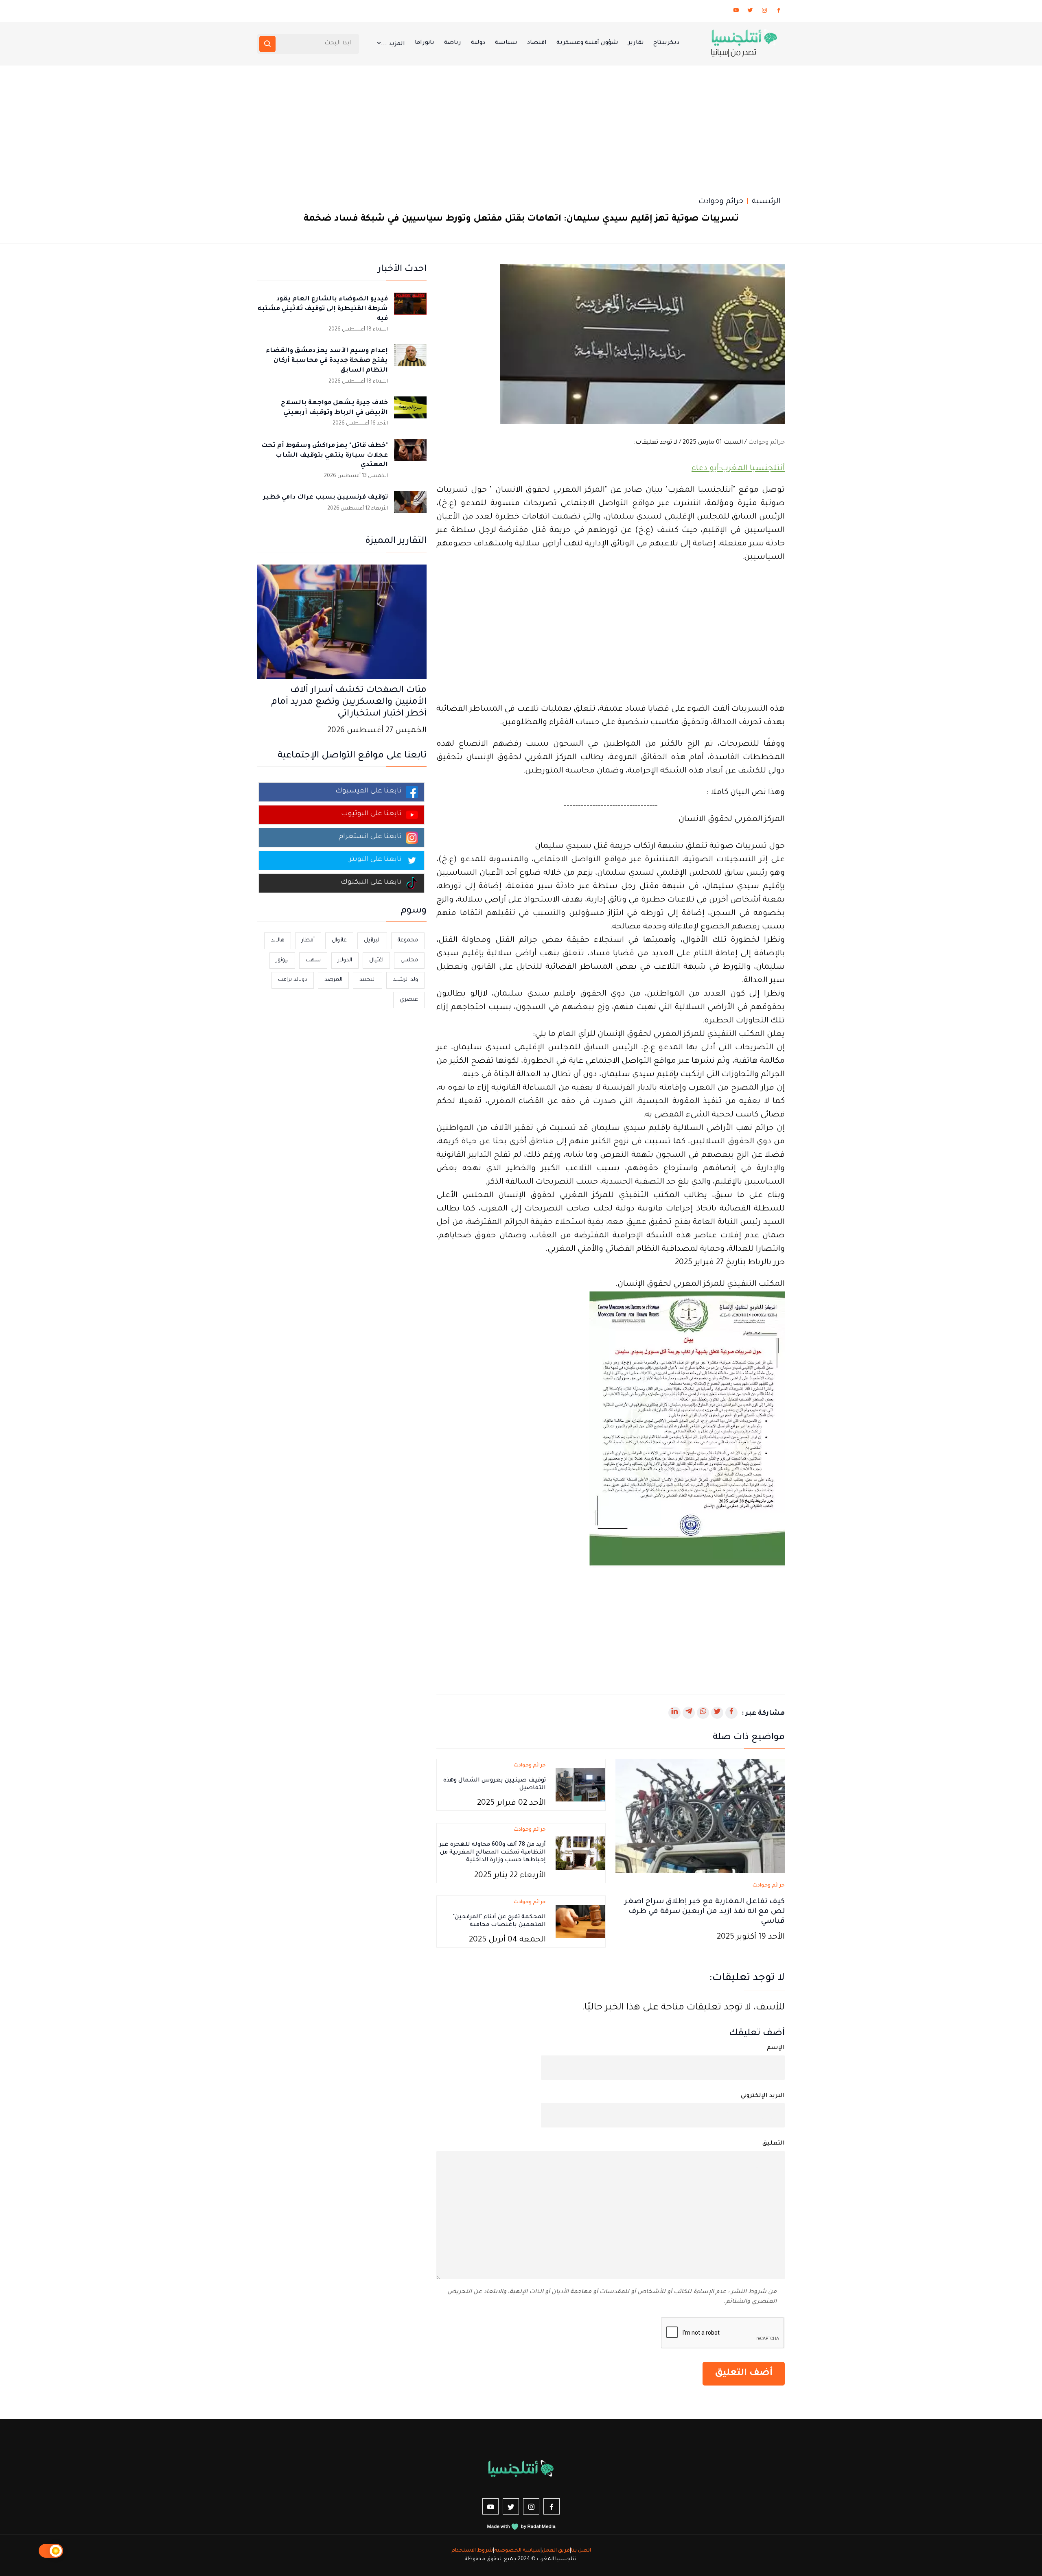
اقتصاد (537, 43)
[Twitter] (750, 12)
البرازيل (372, 940)
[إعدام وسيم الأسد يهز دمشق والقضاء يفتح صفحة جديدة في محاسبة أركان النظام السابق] (410, 361)
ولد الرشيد (405, 980)
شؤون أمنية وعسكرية (587, 43)
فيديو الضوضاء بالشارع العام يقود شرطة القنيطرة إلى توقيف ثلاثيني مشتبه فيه (323, 309)
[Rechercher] (267, 44)
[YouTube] (736, 12)
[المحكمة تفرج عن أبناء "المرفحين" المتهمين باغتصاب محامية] (580, 1922)
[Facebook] (779, 12)
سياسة (506, 43)
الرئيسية (766, 202)
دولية (478, 43)
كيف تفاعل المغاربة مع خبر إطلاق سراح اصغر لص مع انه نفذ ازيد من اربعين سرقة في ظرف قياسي (705, 1912)
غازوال (339, 940)
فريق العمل (556, 2551)
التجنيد (368, 980)
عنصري (409, 1000)
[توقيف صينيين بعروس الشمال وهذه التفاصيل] (580, 1786)
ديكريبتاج (666, 43)
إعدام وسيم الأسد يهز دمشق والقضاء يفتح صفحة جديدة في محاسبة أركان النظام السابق (327, 361)
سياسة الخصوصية (517, 2551)
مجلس (409, 960)
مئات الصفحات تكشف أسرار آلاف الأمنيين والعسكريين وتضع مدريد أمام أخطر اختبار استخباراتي (349, 703)
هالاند (278, 940)
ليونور (282, 960)
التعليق (774, 2144)
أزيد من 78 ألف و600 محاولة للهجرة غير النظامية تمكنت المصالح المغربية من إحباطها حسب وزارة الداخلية (493, 1853)
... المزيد (393, 44)
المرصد (333, 980)
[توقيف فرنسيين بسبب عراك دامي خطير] (410, 507)
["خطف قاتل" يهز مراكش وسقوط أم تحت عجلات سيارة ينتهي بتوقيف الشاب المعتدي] (410, 455)
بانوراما (425, 43)
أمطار (308, 940)
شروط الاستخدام (472, 2551)
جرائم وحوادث (721, 202)
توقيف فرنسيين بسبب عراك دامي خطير (326, 498)
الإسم (776, 2048)
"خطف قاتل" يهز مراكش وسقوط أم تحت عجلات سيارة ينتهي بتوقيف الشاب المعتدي (325, 456)
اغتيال (376, 960)
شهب (313, 960)
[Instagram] (764, 12)
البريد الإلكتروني (763, 2096)
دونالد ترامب (293, 980)
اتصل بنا (581, 2551)
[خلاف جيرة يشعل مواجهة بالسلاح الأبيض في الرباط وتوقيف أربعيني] (410, 413)
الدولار (345, 960)
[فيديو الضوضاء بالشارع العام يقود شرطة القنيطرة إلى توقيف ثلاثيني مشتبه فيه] (410, 309)
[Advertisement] (521, 127)
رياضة (453, 43)
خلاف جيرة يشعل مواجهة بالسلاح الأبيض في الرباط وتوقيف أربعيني (334, 408)
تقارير (636, 43)
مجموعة (408, 940)
